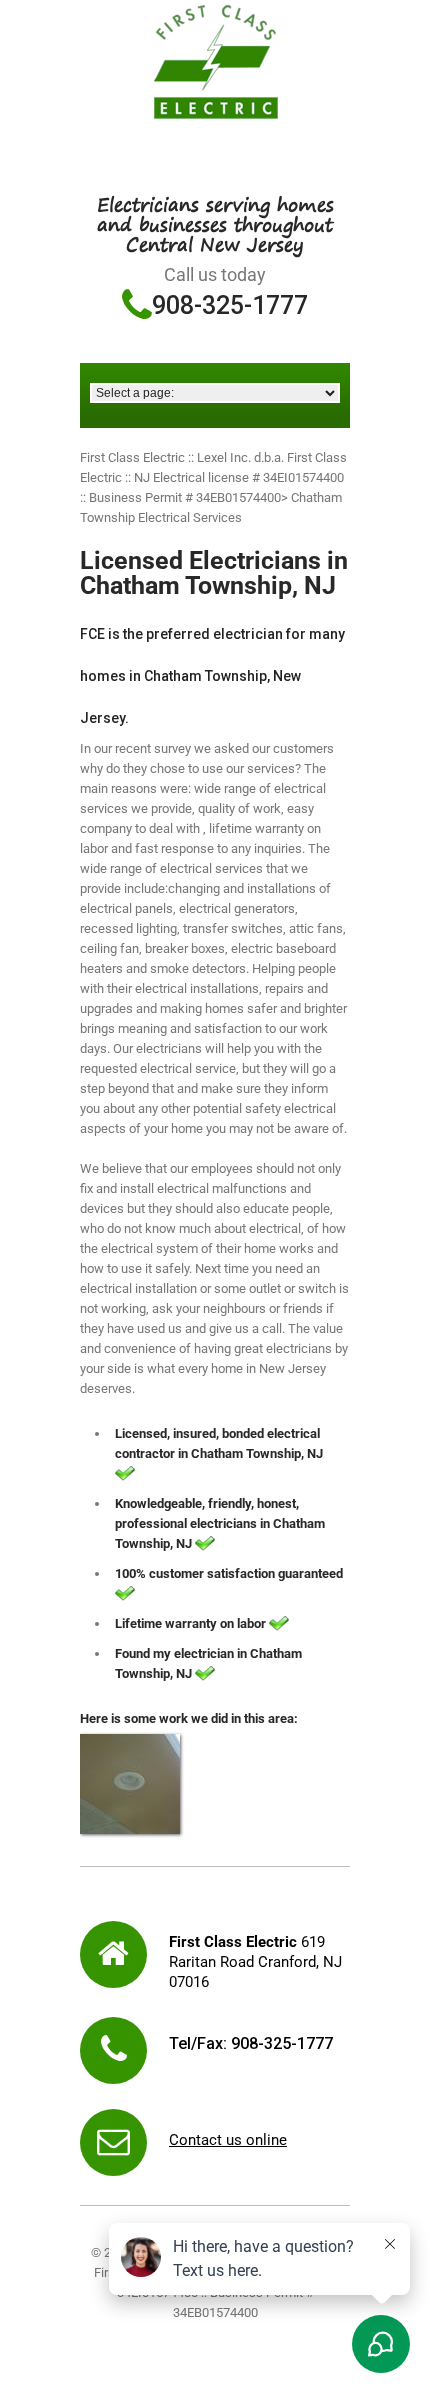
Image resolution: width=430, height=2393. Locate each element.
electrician (204, 1653)
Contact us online (228, 2140)
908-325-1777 (230, 305)
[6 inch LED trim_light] (130, 1784)
